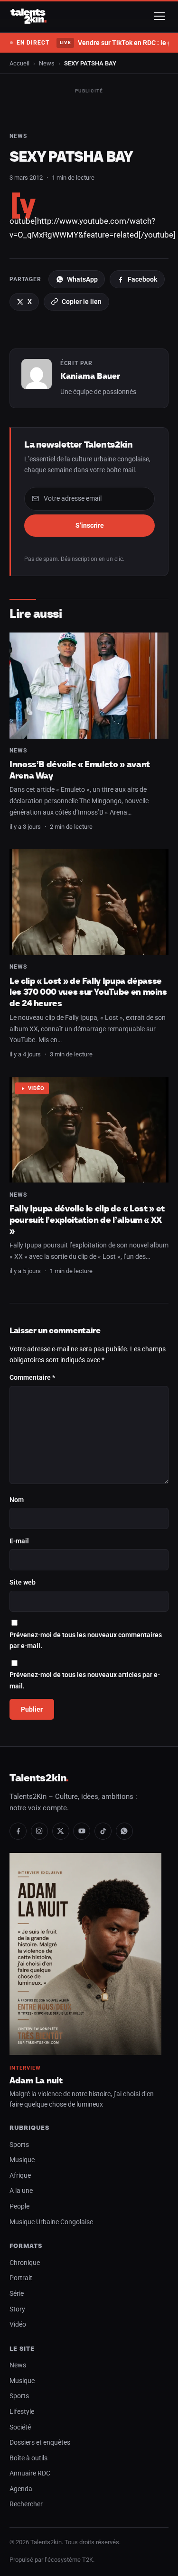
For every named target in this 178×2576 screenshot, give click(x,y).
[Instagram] (39, 1831)
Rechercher (26, 2504)
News (47, 63)
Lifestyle (22, 2412)
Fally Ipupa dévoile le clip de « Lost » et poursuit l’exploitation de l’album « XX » (87, 1219)
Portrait (21, 2278)
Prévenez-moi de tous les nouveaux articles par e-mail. (85, 1681)
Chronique (25, 2263)
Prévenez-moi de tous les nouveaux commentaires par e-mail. (86, 1641)
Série (17, 2294)
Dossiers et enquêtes (40, 2443)
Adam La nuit (36, 2080)
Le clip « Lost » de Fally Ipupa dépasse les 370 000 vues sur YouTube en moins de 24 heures (88, 992)
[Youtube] (82, 1831)
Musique (22, 2160)
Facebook (142, 279)
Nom (17, 1500)
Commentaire (32, 1378)
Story (17, 2309)
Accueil (19, 63)
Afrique (20, 2176)
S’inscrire (90, 525)
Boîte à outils (28, 2458)
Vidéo (36, 1088)
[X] (61, 1831)
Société (20, 2427)
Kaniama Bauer (90, 376)
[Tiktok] (103, 1831)
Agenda (21, 2489)
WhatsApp (82, 279)
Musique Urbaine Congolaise (51, 2222)
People (19, 2206)
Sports (19, 2145)
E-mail (19, 1541)
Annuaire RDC (30, 2473)
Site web (23, 1582)
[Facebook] (18, 1831)
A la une (21, 2191)
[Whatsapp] (124, 1831)
